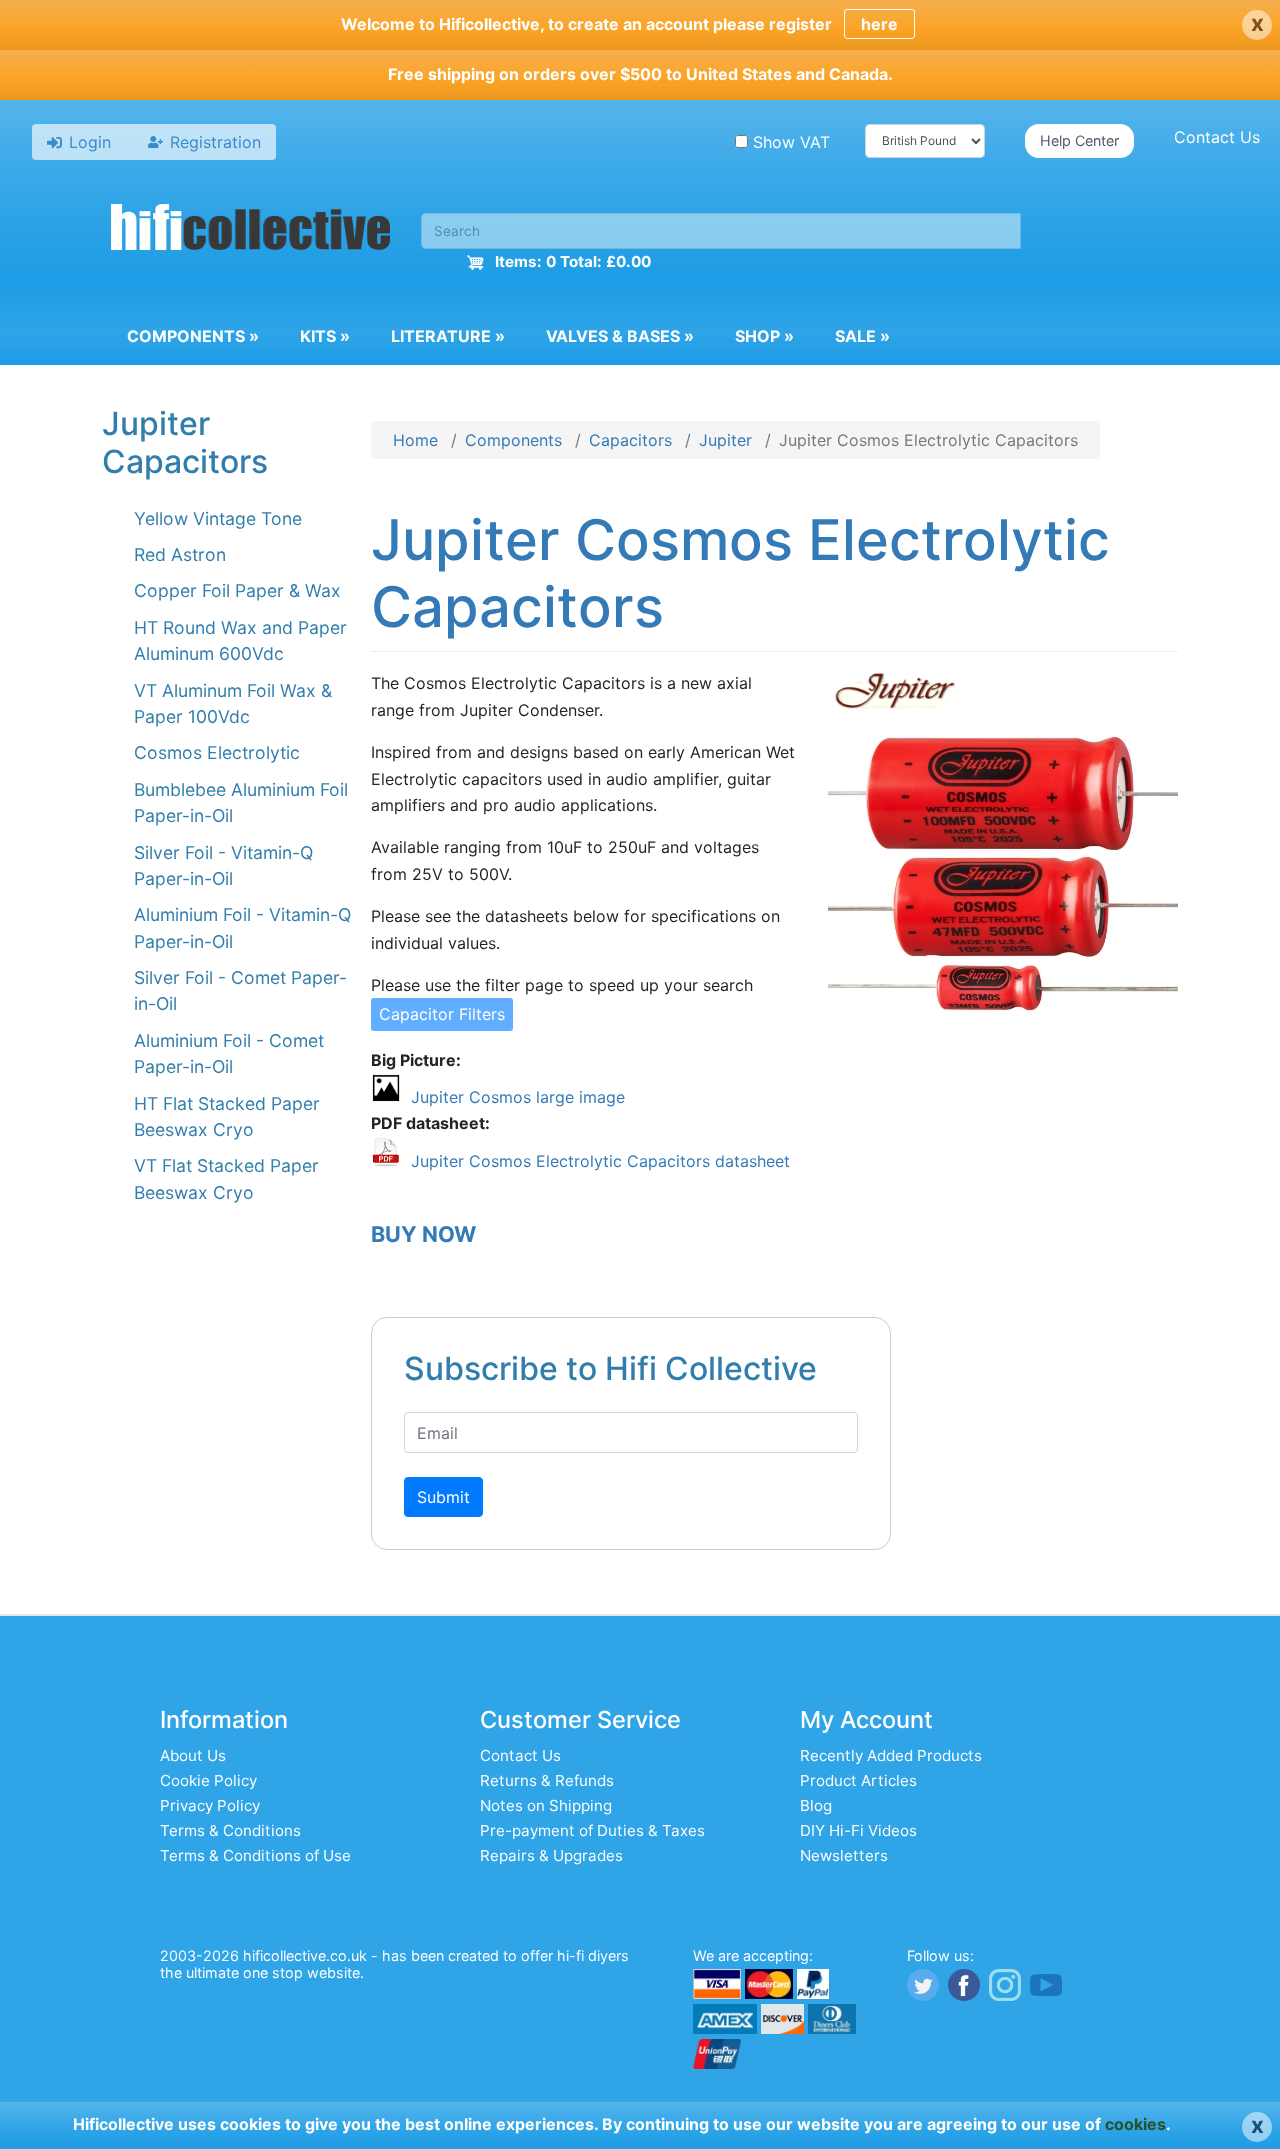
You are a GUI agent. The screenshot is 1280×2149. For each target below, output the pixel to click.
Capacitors (630, 440)
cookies (1135, 2124)
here (879, 24)
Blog (816, 1805)
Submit (443, 1497)
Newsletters (844, 1855)
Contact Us (1217, 137)
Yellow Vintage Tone (218, 518)
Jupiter (725, 440)
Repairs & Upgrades (551, 1855)
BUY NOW (423, 1234)
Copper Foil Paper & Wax (237, 590)
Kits (325, 336)
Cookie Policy (208, 1780)
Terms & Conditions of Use (255, 1855)
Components (193, 336)
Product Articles (858, 1780)
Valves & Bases (620, 336)
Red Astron (180, 554)
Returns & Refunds (547, 1780)
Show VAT (791, 142)
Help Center (1079, 140)
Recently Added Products (891, 1755)
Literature (448, 336)
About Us (193, 1755)
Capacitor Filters (442, 1014)
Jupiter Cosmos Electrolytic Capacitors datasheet (600, 1161)
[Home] (251, 230)
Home (415, 440)
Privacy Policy (210, 1805)
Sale (862, 336)
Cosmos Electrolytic (217, 752)
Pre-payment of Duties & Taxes (592, 1830)
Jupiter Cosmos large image (518, 1097)
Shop (764, 336)
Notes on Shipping (546, 1805)
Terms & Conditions (230, 1830)
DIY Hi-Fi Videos (858, 1830)
